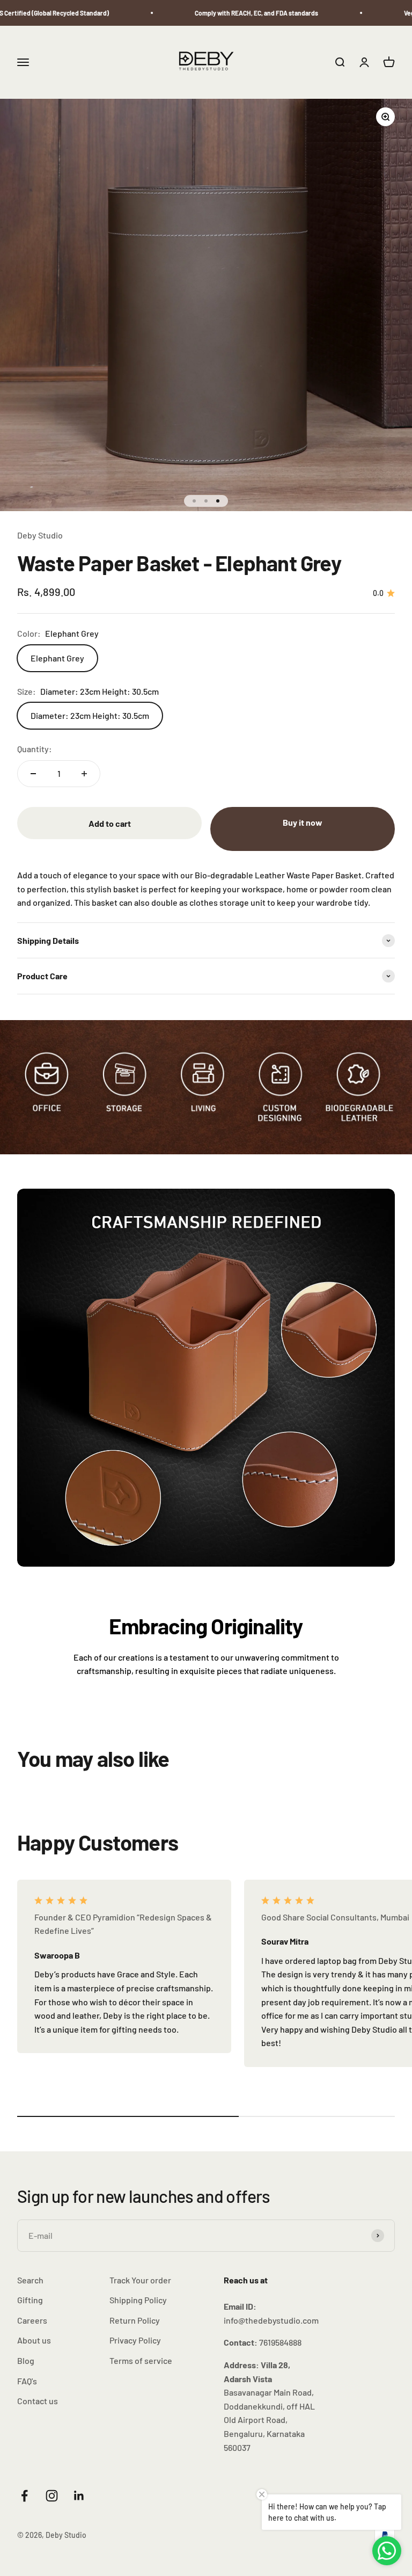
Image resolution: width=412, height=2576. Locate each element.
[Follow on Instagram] (52, 2496)
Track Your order (140, 2280)
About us (34, 2340)
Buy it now (303, 822)
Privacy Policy (135, 2340)
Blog (26, 2360)
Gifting (30, 2300)
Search (30, 2280)
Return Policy (135, 2320)
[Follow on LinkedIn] (79, 2496)
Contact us (38, 2401)
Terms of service (141, 2360)
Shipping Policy (138, 2300)
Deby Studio (40, 535)
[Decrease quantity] (33, 774)
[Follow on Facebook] (24, 2496)
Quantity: (35, 749)
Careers (32, 2320)
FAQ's (27, 2381)
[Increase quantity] (84, 774)
